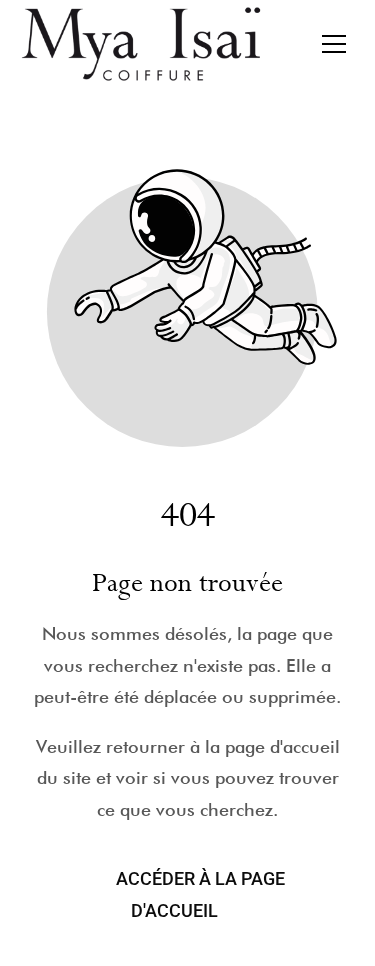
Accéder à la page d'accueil (200, 894)
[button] (334, 44)
